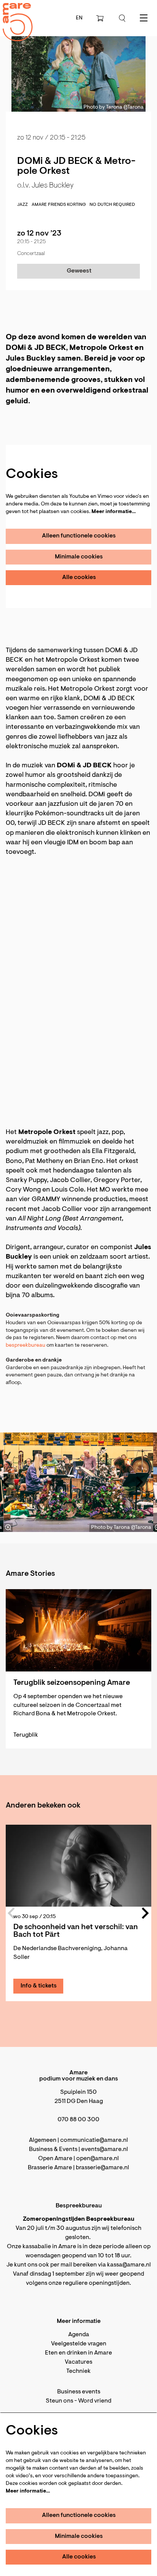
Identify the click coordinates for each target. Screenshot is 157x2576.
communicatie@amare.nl (94, 2140)
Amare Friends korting (59, 205)
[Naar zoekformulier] (122, 18)
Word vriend (95, 2401)
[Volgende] (140, 1482)
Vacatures (78, 2362)
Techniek (78, 2371)
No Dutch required (112, 205)
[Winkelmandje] (101, 18)
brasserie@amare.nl (103, 2168)
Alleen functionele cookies (79, 536)
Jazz (22, 205)
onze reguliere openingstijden (89, 2283)
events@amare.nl (105, 2149)
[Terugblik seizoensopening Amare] (78, 1630)
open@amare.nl (98, 2159)
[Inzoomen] (8, 1527)
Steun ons (59, 2401)
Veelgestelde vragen (79, 2344)
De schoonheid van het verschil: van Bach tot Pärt (76, 1931)
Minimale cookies (79, 557)
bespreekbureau (26, 1346)
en (79, 18)
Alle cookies (79, 577)
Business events (79, 2392)
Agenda (79, 2335)
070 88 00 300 (78, 2120)
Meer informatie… (114, 512)
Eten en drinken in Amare (78, 2353)
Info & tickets (39, 1986)
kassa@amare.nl (129, 2265)
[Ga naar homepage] (13, 15)
